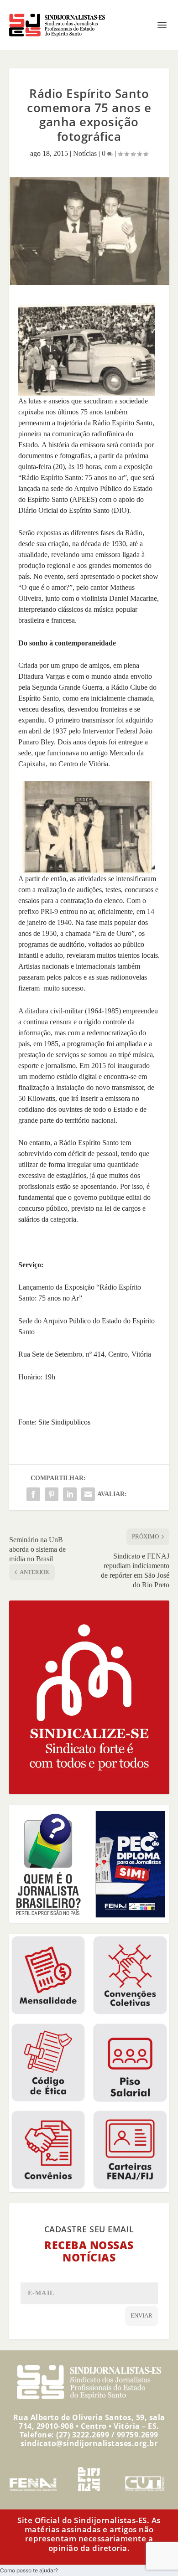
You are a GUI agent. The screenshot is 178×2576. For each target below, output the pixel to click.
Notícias (85, 153)
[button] (29, 2570)
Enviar (141, 2315)
